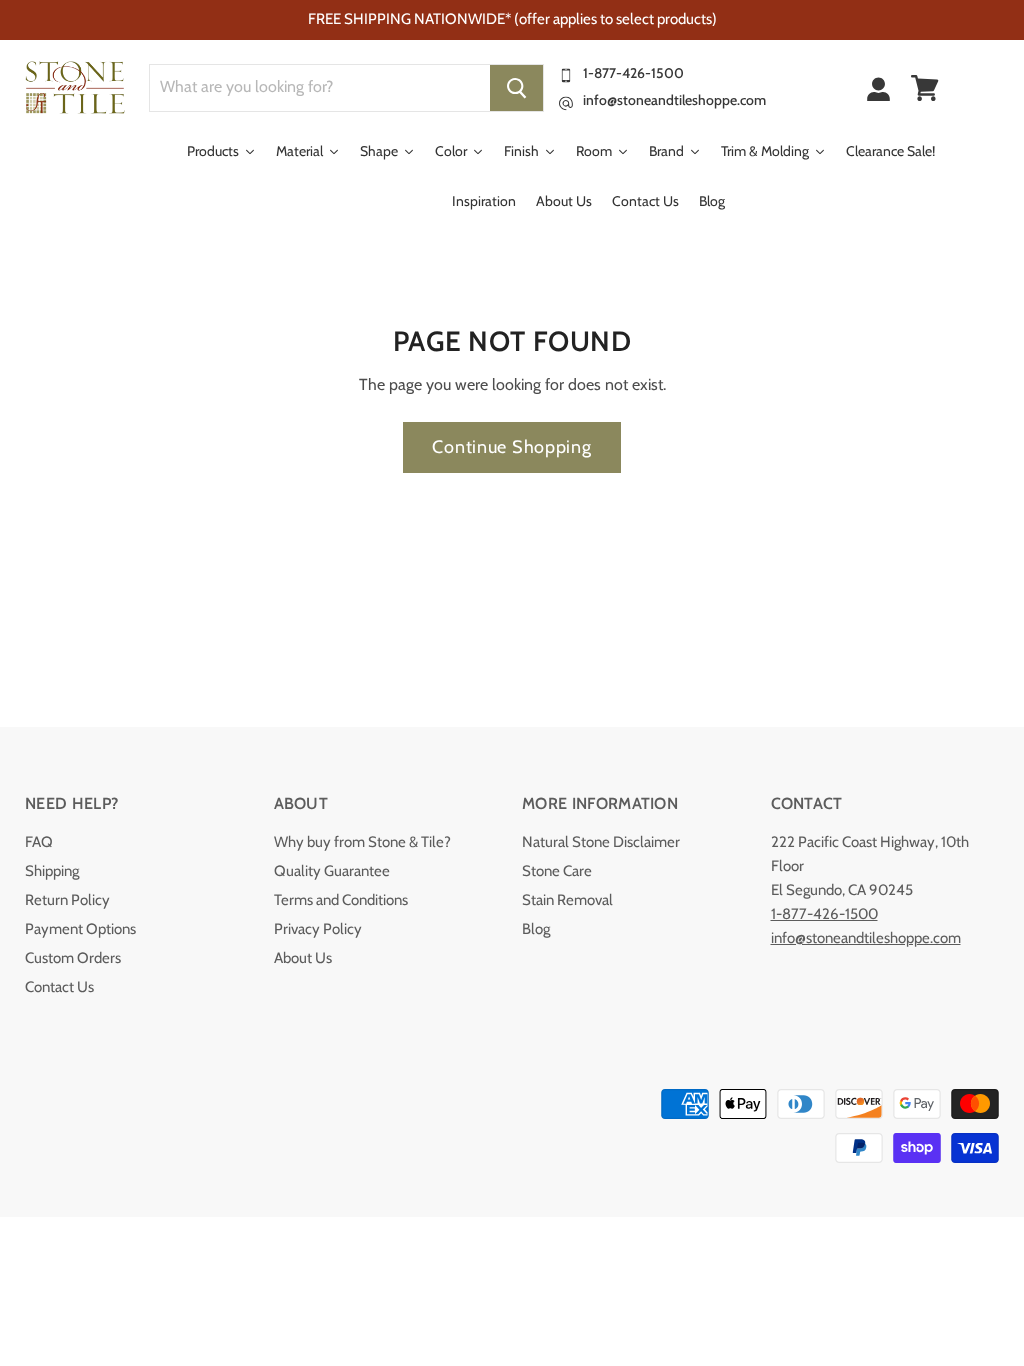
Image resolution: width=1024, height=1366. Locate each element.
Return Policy (67, 900)
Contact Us (59, 987)
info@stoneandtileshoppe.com (674, 100)
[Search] (516, 88)
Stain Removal (567, 900)
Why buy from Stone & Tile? (362, 842)
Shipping (52, 871)
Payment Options (80, 929)
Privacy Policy (318, 929)
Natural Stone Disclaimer (601, 842)
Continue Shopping (511, 447)
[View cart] (925, 88)
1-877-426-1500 (633, 73)
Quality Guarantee (332, 871)
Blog (536, 929)
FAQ (39, 842)
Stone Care (557, 871)
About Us (303, 958)
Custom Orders (73, 958)
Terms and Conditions (341, 900)
